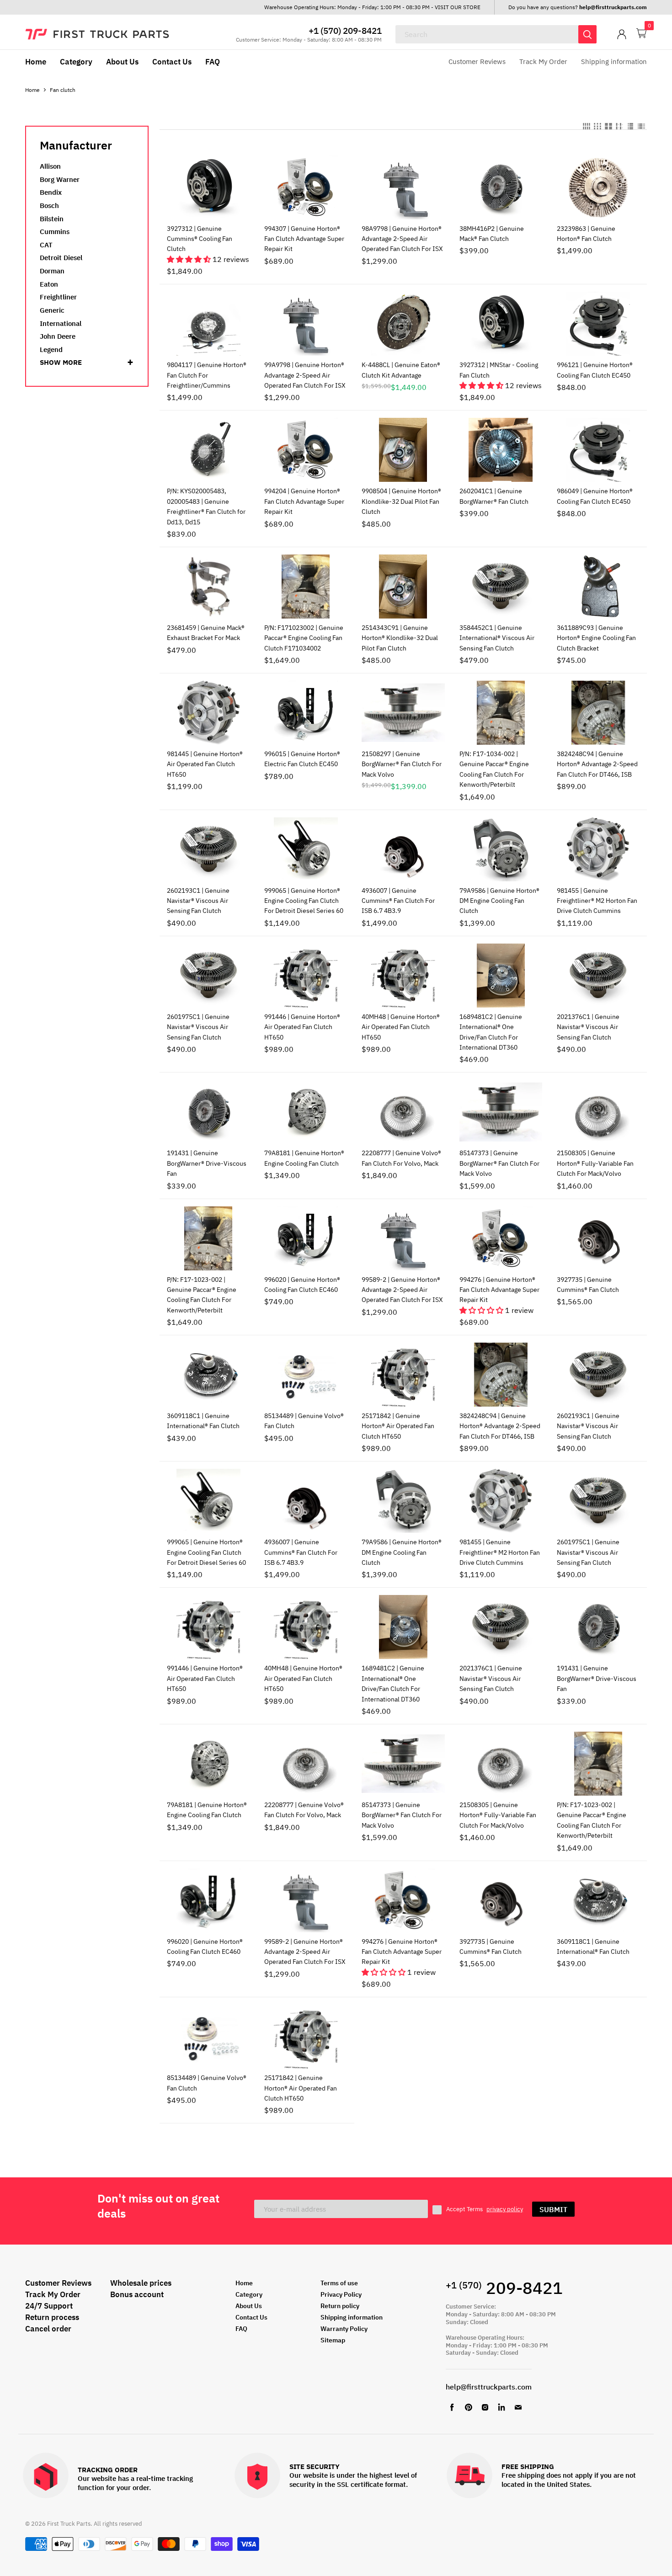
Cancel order (48, 2329)
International (61, 323)
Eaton (49, 284)
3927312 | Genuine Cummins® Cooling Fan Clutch (200, 239)
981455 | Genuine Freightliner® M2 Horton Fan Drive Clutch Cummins (597, 901)
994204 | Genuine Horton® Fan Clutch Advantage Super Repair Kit (304, 501)
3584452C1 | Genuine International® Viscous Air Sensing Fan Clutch (497, 638)
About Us (122, 62)
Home (36, 62)
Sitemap (333, 2340)
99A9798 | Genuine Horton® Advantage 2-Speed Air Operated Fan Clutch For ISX (305, 375)
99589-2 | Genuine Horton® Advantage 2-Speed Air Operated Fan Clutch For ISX (402, 1290)
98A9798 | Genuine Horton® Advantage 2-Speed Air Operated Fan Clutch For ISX (402, 239)
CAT (46, 245)
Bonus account (137, 2294)
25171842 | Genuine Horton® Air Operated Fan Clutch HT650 (398, 1426)
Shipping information (614, 61)
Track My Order (543, 61)
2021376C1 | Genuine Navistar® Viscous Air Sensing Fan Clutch (588, 1027)
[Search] (587, 34)
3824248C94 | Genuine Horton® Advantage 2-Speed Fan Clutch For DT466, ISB (597, 764)
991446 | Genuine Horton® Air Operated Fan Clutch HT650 (302, 1027)
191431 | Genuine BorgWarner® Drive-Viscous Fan (207, 1163)
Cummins (55, 232)
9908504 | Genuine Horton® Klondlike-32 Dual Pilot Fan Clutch (401, 501)
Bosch (49, 205)
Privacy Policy (341, 2294)
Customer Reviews (477, 61)
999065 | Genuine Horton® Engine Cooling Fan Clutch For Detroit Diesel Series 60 (304, 901)
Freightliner (58, 297)
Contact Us (172, 62)
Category (76, 62)
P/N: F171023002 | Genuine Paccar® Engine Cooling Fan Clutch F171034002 (304, 638)
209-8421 (504, 2288)
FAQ (213, 62)
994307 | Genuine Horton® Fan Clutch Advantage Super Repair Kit (304, 239)
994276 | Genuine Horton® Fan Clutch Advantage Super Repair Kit (499, 1290)
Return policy (340, 2306)
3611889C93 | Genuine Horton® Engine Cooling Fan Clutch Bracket (596, 638)
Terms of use (339, 2283)
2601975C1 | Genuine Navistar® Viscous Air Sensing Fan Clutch (198, 1027)
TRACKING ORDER (108, 2470)
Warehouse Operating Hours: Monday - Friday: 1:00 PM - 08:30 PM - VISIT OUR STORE (372, 7)
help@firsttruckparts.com (489, 2387)
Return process (52, 2317)
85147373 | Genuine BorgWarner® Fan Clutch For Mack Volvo (499, 1163)
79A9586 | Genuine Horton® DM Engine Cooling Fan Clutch (499, 901)
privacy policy (505, 2209)
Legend (51, 349)
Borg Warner (60, 179)
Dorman (52, 271)
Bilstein (52, 219)
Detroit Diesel (61, 258)
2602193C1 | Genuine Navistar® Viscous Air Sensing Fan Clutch (198, 901)
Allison (50, 166)
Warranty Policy (344, 2329)
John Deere (58, 336)
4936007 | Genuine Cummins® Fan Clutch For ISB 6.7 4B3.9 (398, 901)
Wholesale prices (141, 2283)
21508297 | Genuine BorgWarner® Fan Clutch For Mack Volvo (402, 764)
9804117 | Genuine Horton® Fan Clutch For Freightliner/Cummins (207, 375)
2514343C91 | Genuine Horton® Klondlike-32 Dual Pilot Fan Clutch (400, 638)
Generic (52, 310)
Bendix (51, 192)
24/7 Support (49, 2306)
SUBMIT (553, 2209)
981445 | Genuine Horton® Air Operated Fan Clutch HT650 (205, 764)
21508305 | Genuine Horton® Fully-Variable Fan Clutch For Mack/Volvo (595, 1163)
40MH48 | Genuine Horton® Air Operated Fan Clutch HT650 (401, 1027)
